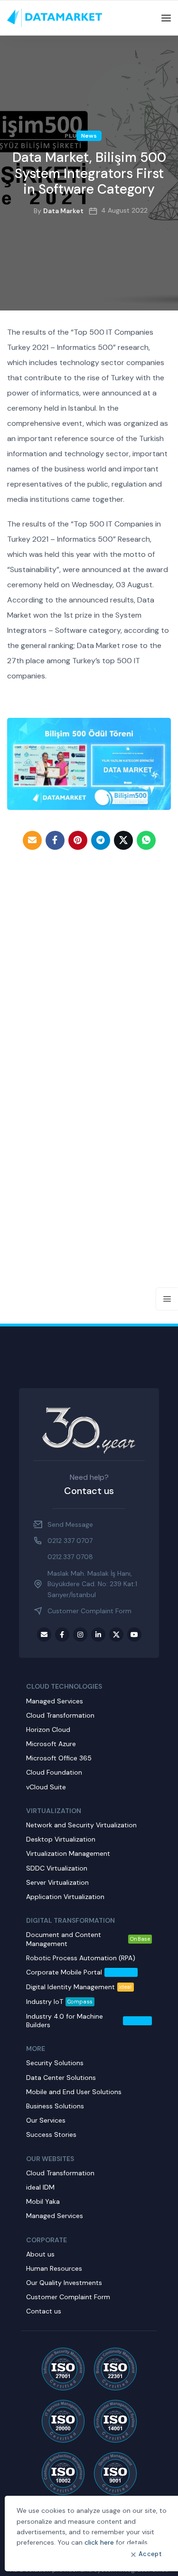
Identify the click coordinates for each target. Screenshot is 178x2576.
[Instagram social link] (80, 1635)
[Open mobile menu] (166, 18)
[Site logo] (55, 18)
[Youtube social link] (134, 1635)
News (89, 136)
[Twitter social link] (123, 840)
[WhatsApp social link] (146, 840)
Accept (150, 2554)
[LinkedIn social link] (98, 1635)
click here (99, 2542)
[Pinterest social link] (78, 840)
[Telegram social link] (101, 840)
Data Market (63, 211)
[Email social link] (32, 840)
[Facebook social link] (55, 840)
